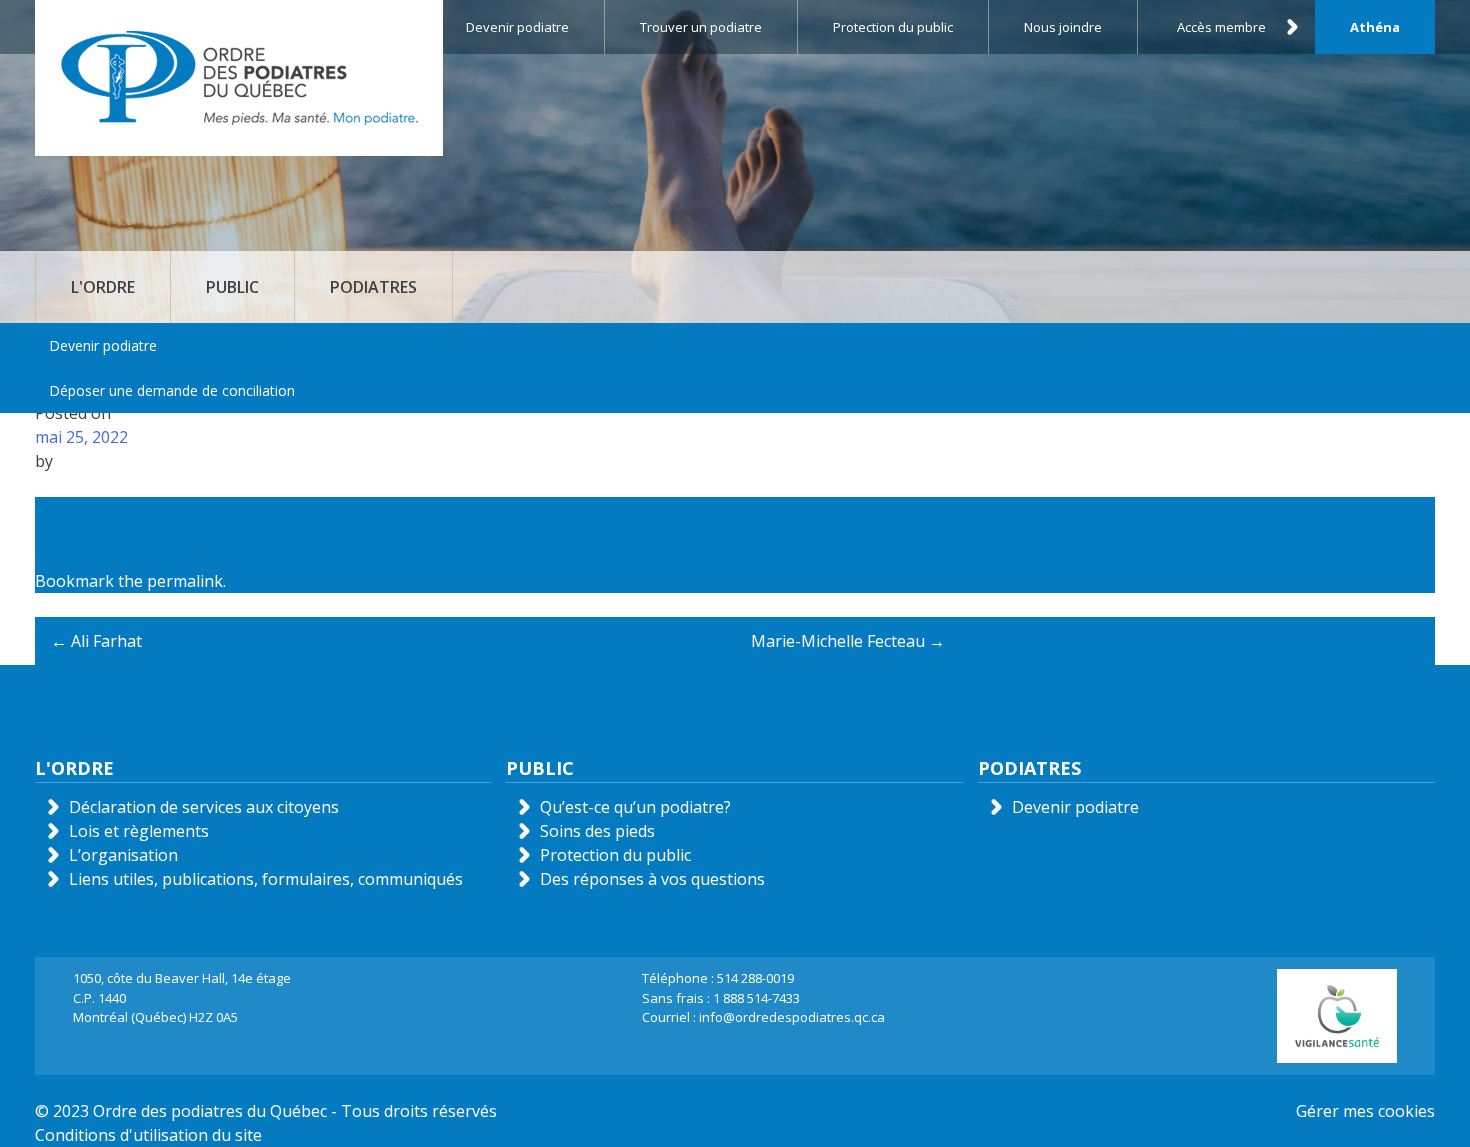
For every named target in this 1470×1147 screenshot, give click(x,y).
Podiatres (373, 287)
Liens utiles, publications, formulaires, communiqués (266, 879)
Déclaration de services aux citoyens (204, 807)
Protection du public (893, 27)
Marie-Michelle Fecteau (848, 641)
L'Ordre (103, 287)
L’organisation (123, 855)
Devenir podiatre (103, 345)
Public (232, 287)
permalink (185, 581)
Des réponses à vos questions (652, 879)
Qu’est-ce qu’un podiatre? (635, 807)
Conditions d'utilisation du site (148, 1135)
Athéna (1375, 27)
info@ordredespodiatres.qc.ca (792, 1017)
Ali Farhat (96, 641)
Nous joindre (1063, 27)
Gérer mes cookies (1365, 1111)
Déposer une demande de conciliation (172, 390)
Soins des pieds (597, 831)
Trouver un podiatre (701, 27)
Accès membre (1221, 27)
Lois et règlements (139, 831)
